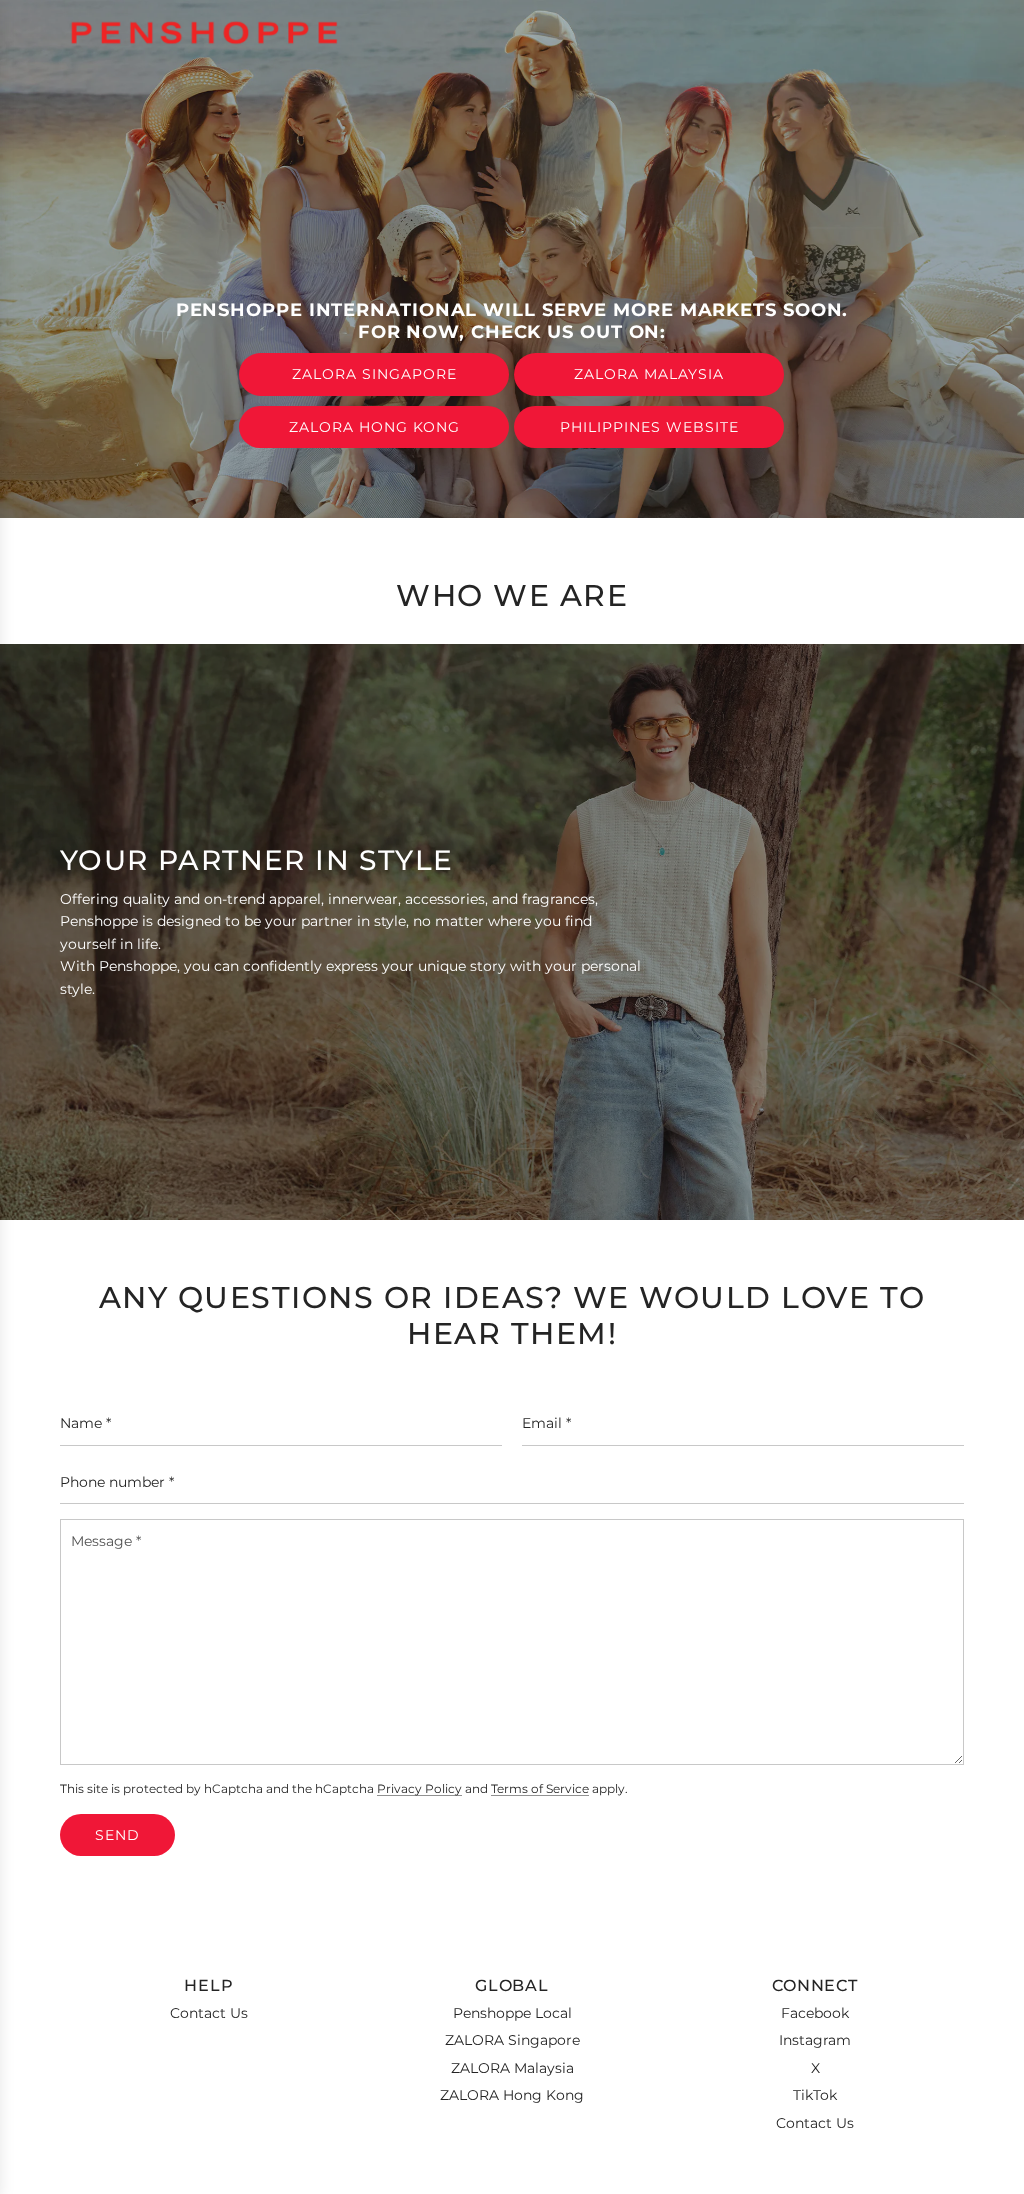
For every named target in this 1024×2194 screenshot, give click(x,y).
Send (117, 1835)
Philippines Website (649, 427)
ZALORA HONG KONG (374, 427)
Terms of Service (540, 1789)
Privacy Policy (419, 1789)
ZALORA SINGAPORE (374, 374)
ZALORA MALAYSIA (649, 374)
